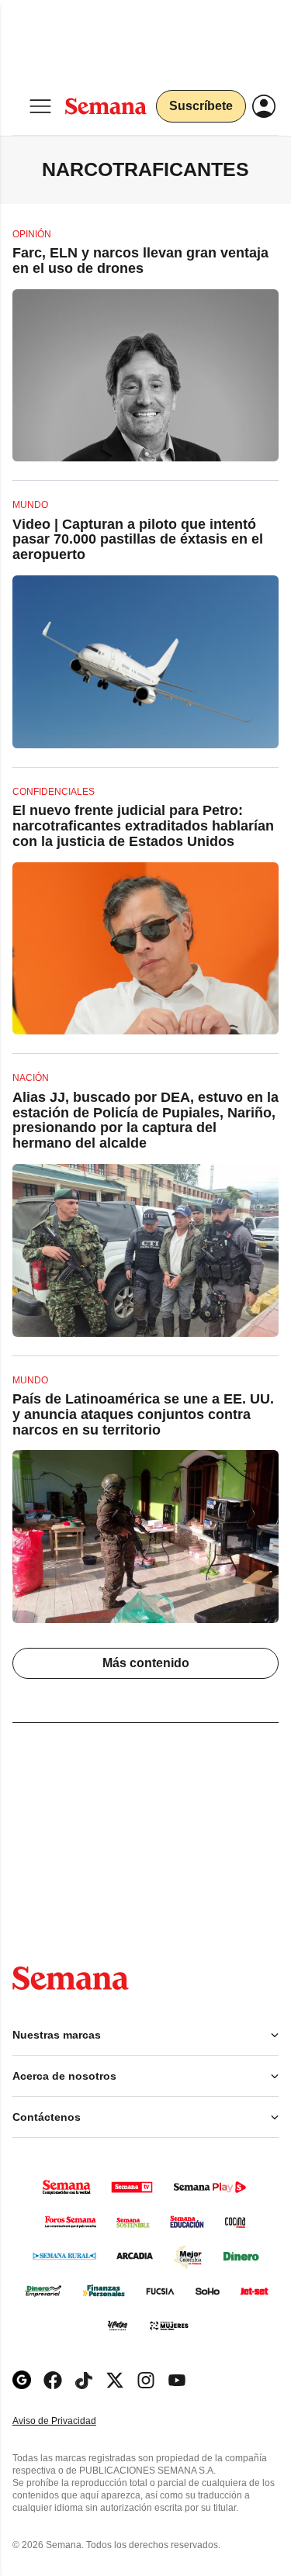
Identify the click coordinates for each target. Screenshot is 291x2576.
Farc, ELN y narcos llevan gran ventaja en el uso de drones (140, 261)
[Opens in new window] (53, 2380)
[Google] (22, 2380)
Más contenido (146, 1663)
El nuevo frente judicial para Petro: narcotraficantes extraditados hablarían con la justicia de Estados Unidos (143, 826)
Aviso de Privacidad (71, 2421)
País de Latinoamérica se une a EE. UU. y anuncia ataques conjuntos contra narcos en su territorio (143, 1414)
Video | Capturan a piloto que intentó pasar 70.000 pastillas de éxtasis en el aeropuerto (138, 540)
